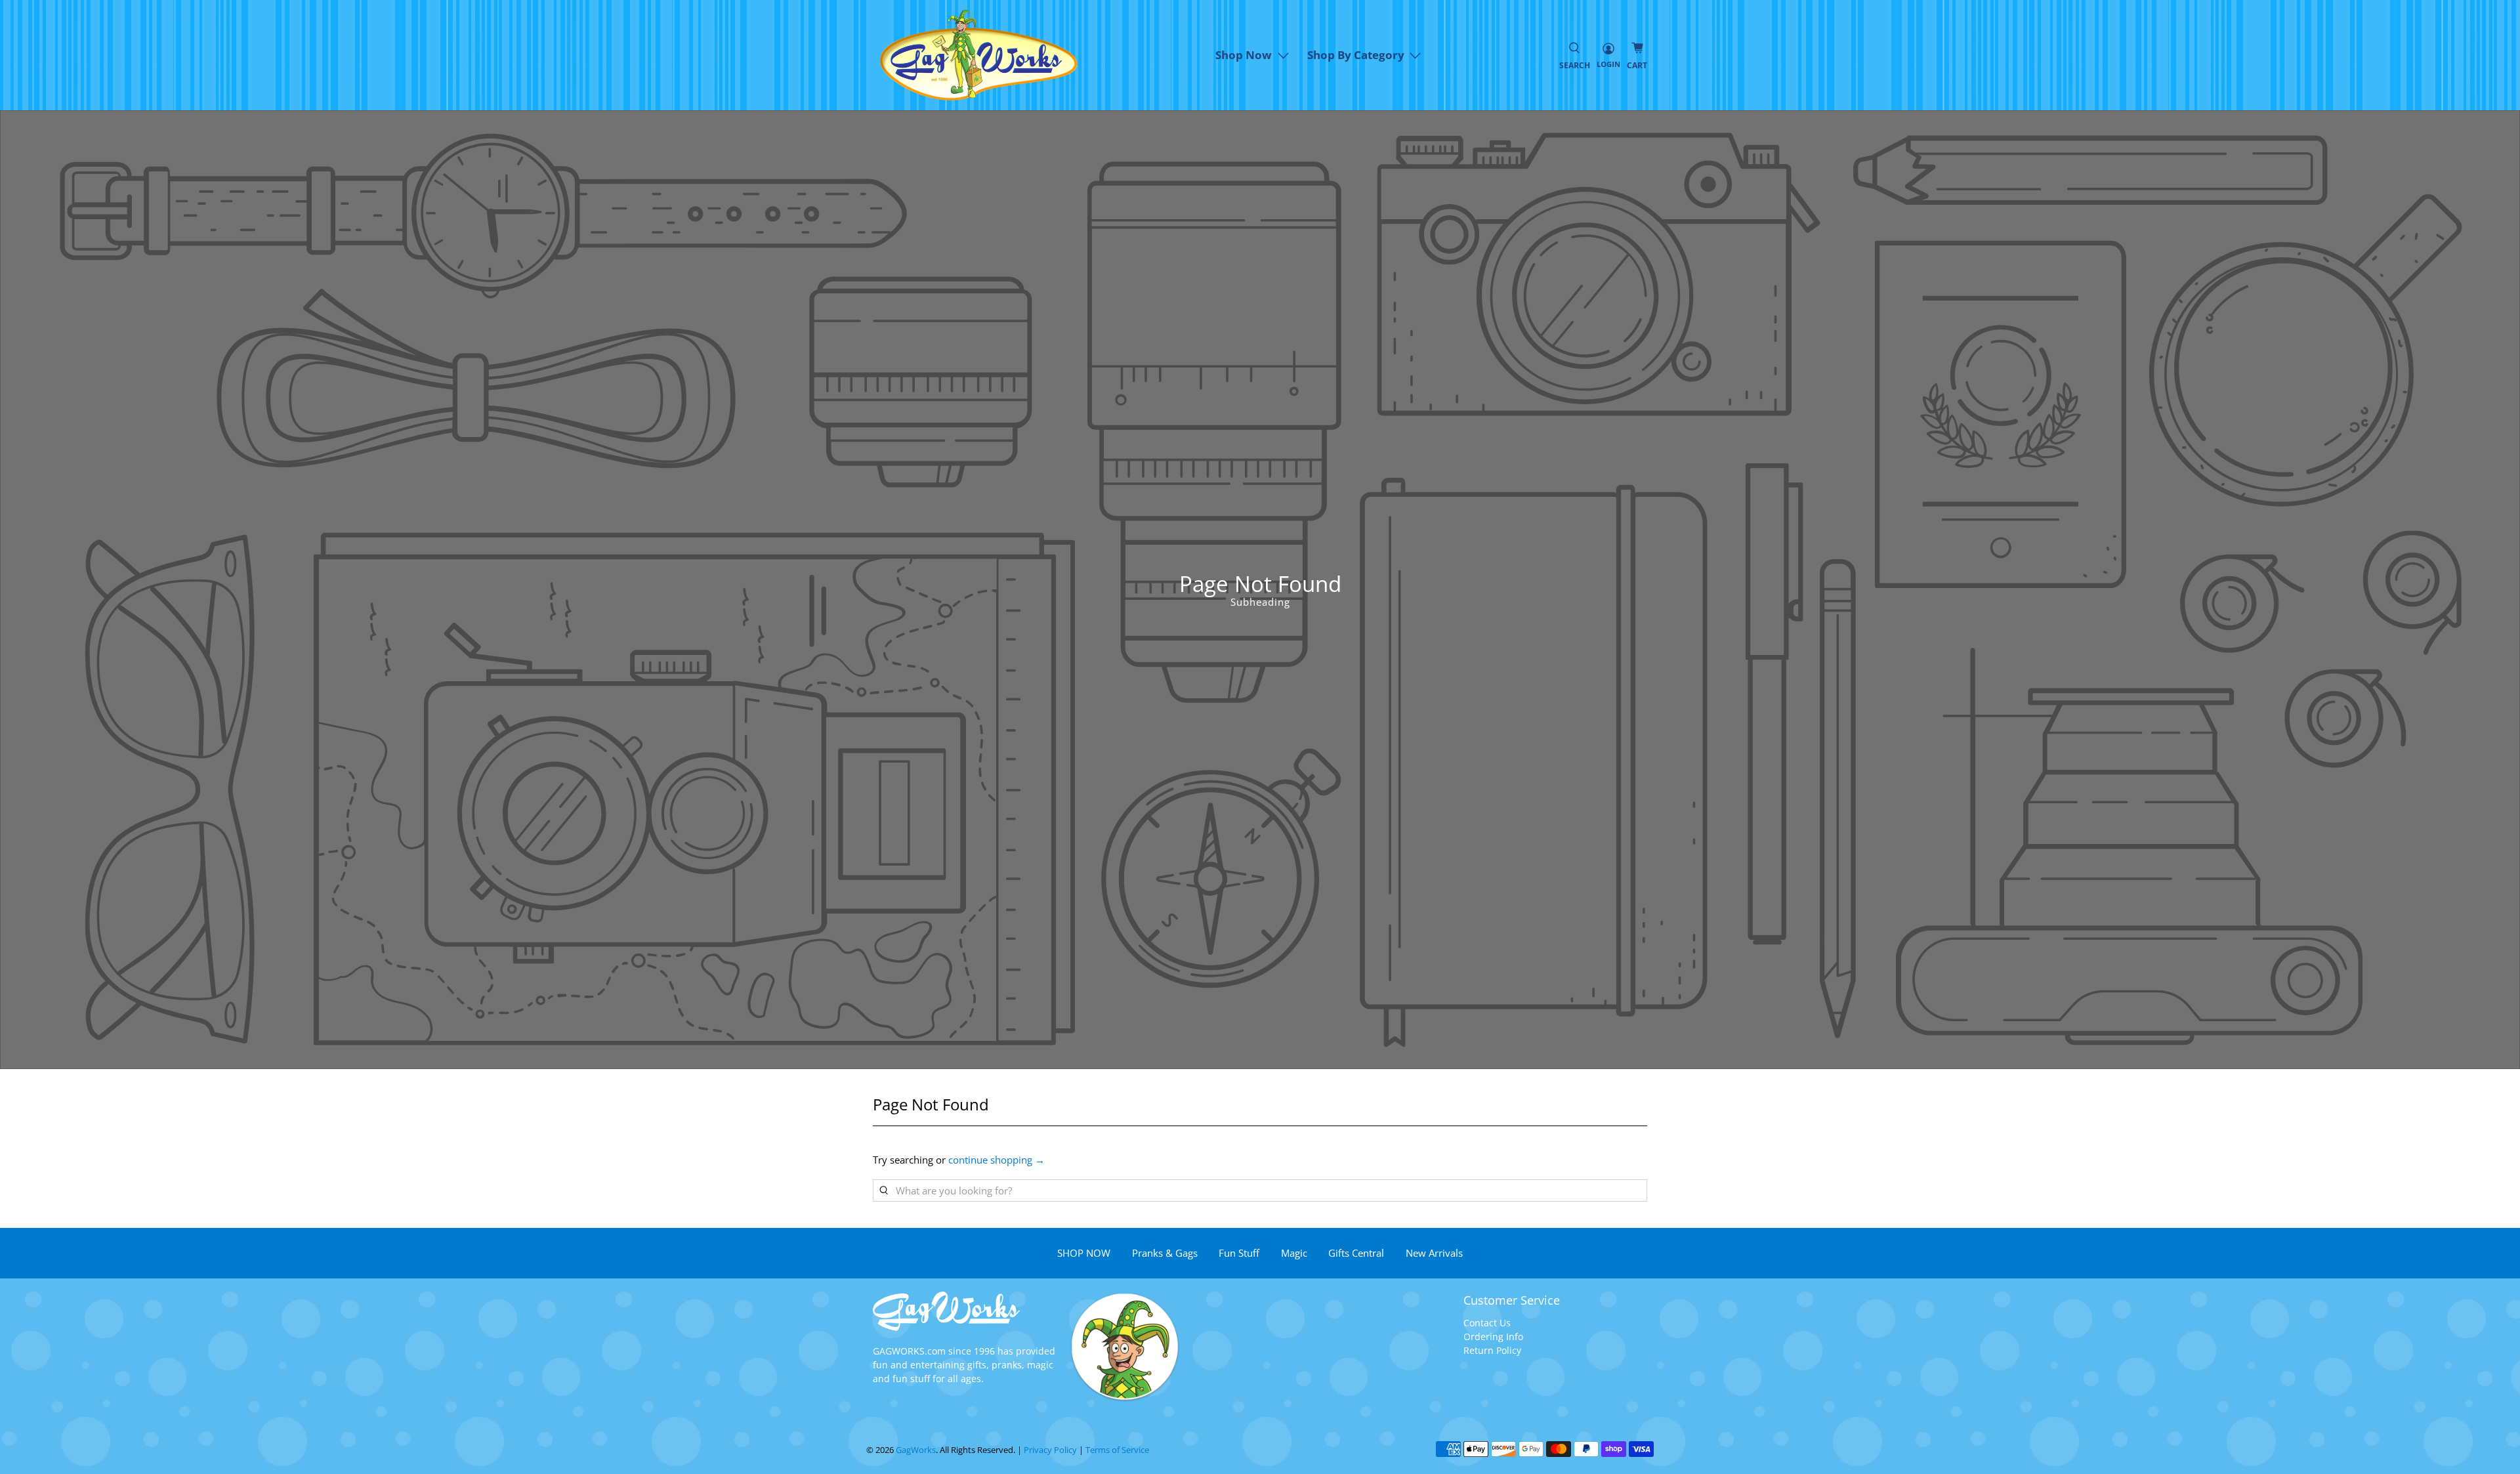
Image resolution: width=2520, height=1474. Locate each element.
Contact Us (1487, 1323)
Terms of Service (1117, 1450)
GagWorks (916, 1450)
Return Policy (1492, 1350)
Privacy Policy (1050, 1450)
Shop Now (1244, 55)
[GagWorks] (978, 55)
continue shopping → (997, 1160)
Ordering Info (1493, 1337)
